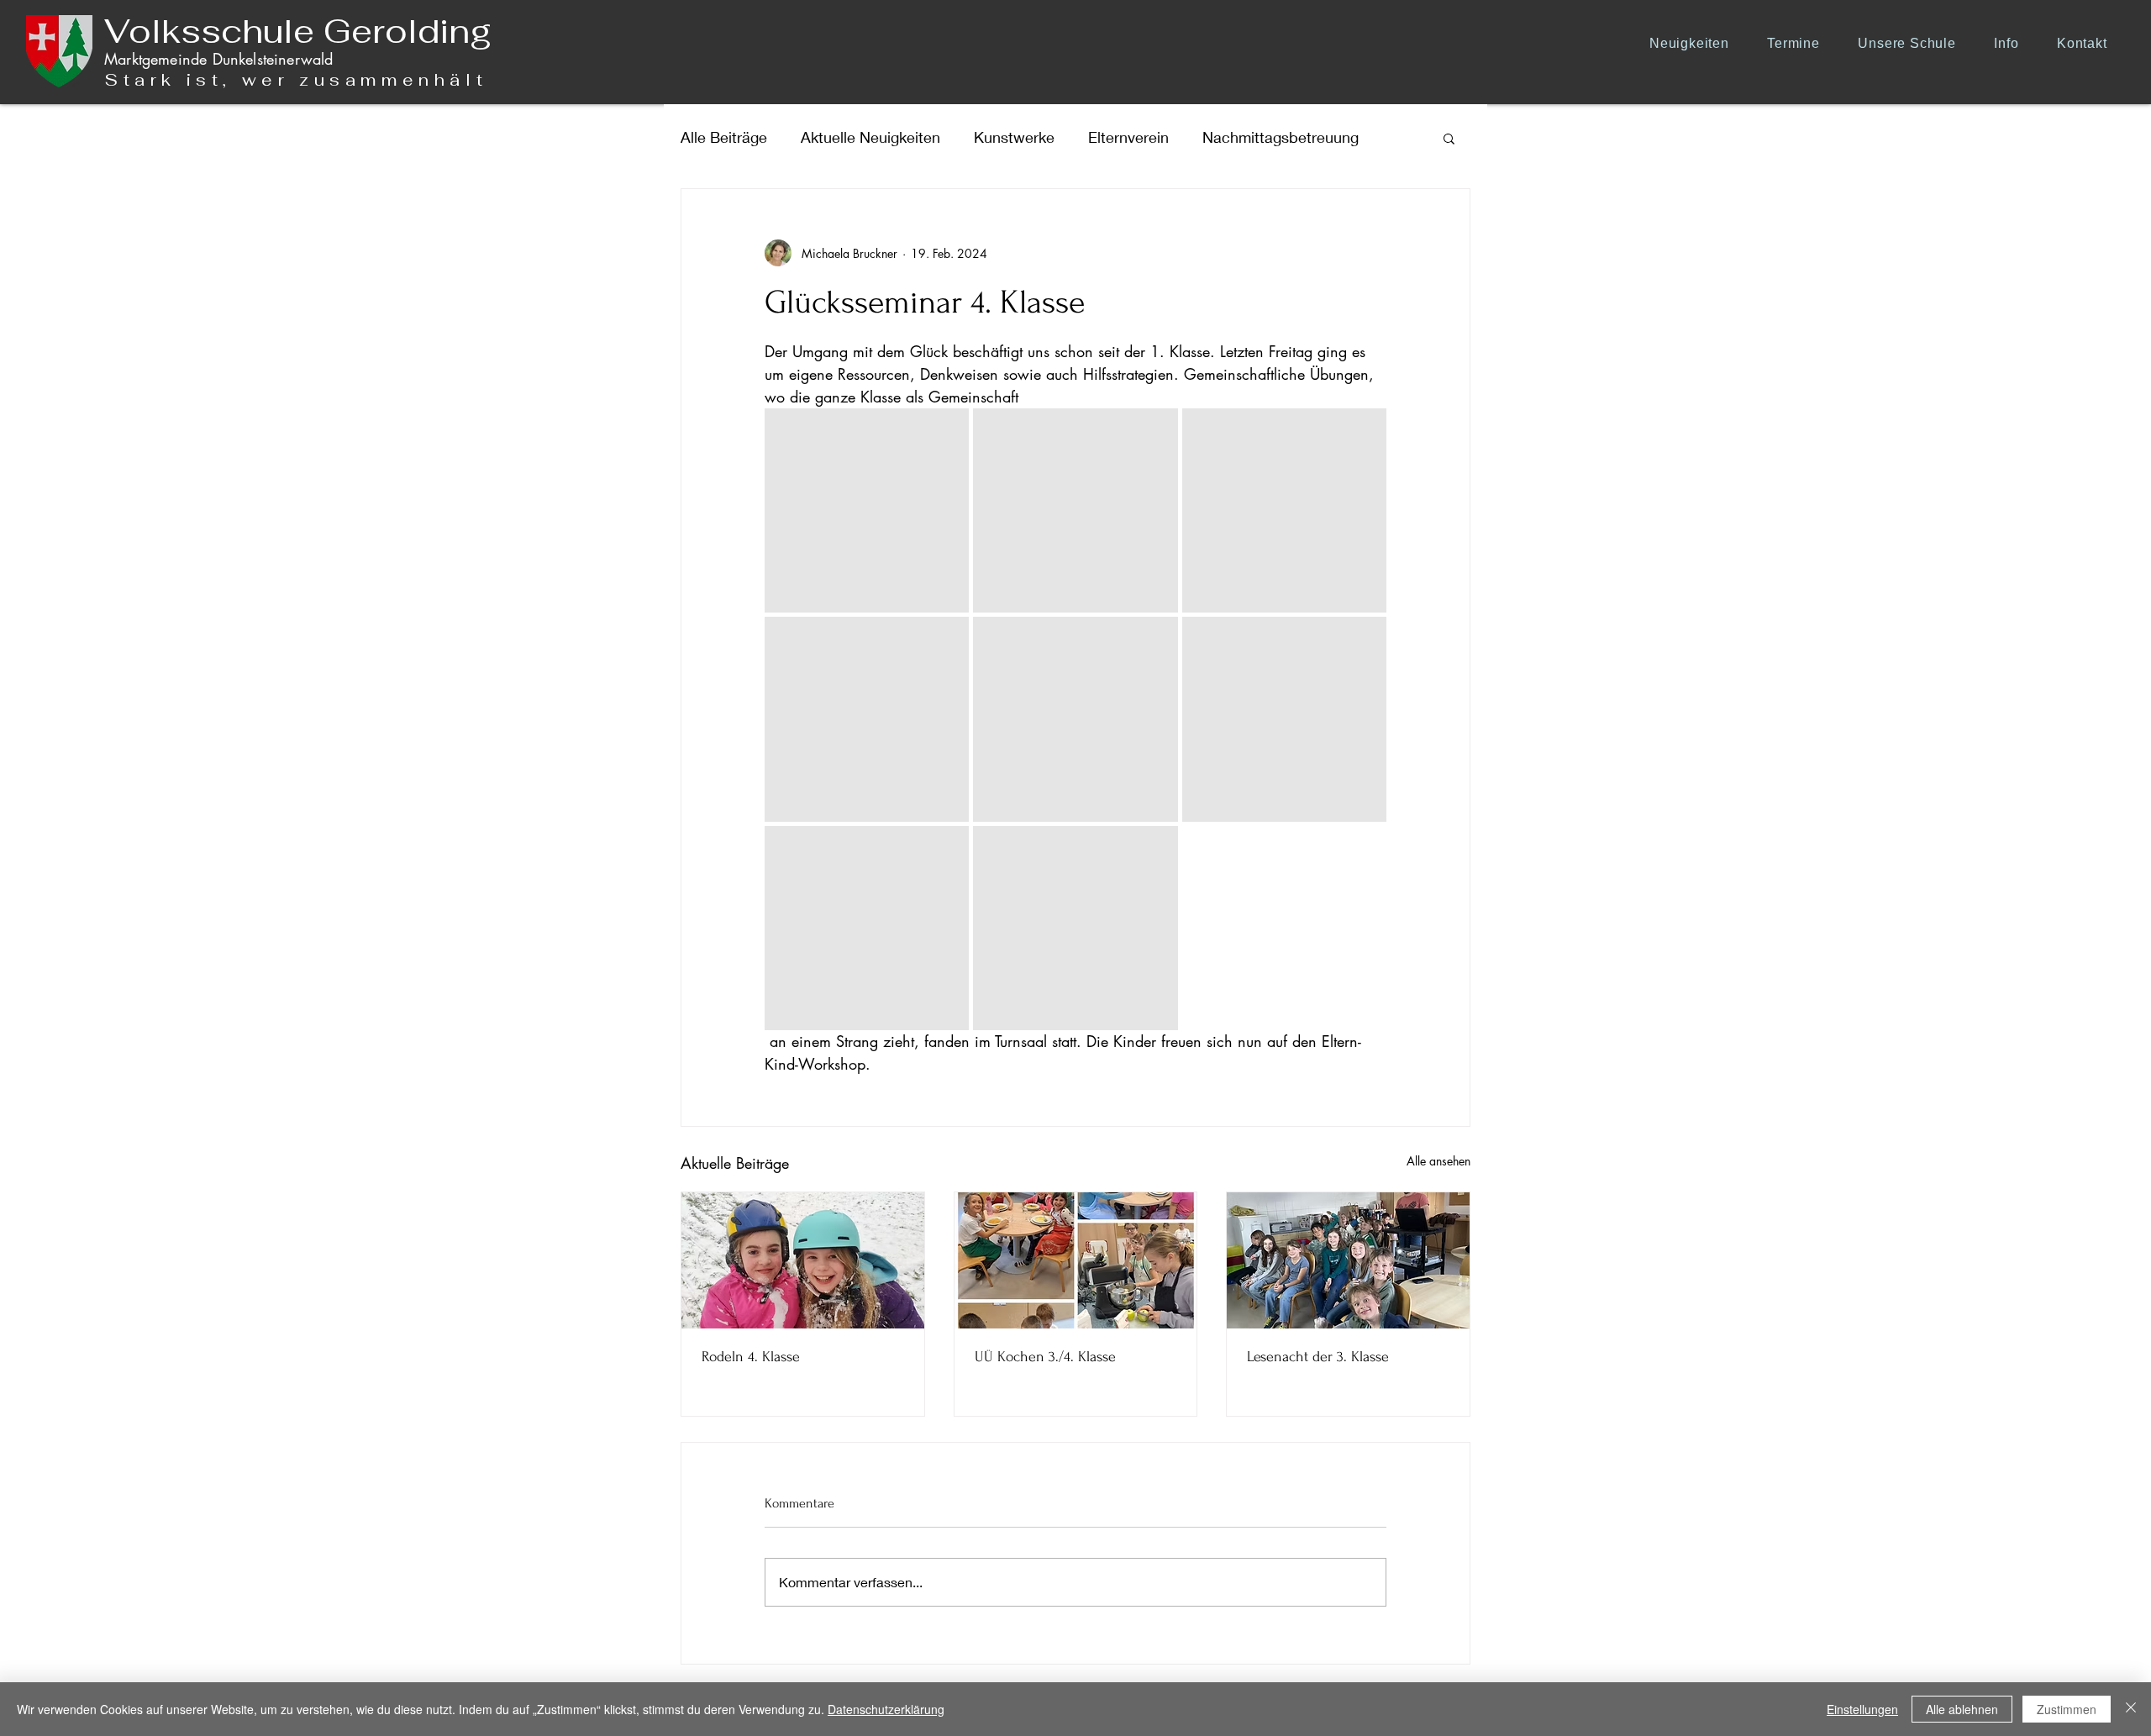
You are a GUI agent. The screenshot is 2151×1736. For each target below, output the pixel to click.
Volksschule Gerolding (298, 31)
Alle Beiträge (724, 137)
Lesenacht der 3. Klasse (1318, 1357)
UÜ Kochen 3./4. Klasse (1045, 1357)
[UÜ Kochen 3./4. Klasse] (1076, 1260)
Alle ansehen (1438, 1161)
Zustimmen (2067, 1709)
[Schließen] (2131, 1709)
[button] (1913, 43)
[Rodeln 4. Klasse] (803, 1260)
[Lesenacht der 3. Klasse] (1348, 1260)
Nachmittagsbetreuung (1281, 137)
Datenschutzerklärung (886, 1709)
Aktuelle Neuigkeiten (870, 137)
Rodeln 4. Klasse (751, 1357)
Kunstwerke (1014, 137)
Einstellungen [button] (1862, 1709)
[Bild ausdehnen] (867, 510)
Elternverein (1128, 137)
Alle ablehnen (1962, 1709)
